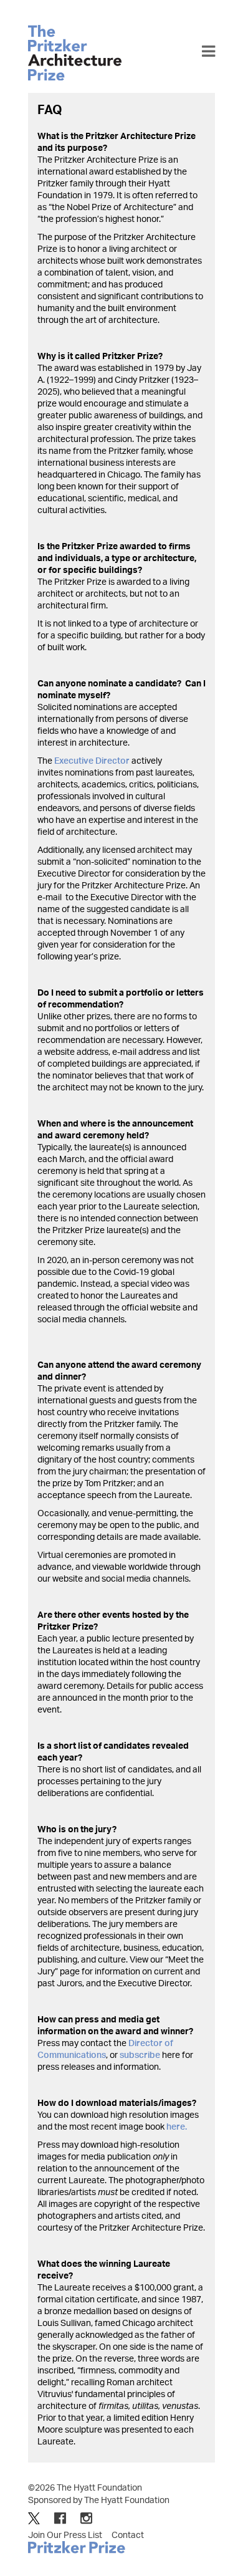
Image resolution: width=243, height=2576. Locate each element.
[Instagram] (86, 2518)
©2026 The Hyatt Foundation (85, 2487)
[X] (34, 2518)
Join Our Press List (65, 2535)
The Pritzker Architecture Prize (75, 53)
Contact (128, 2535)
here (176, 2126)
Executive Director (92, 760)
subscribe (140, 2055)
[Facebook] (60, 2518)
